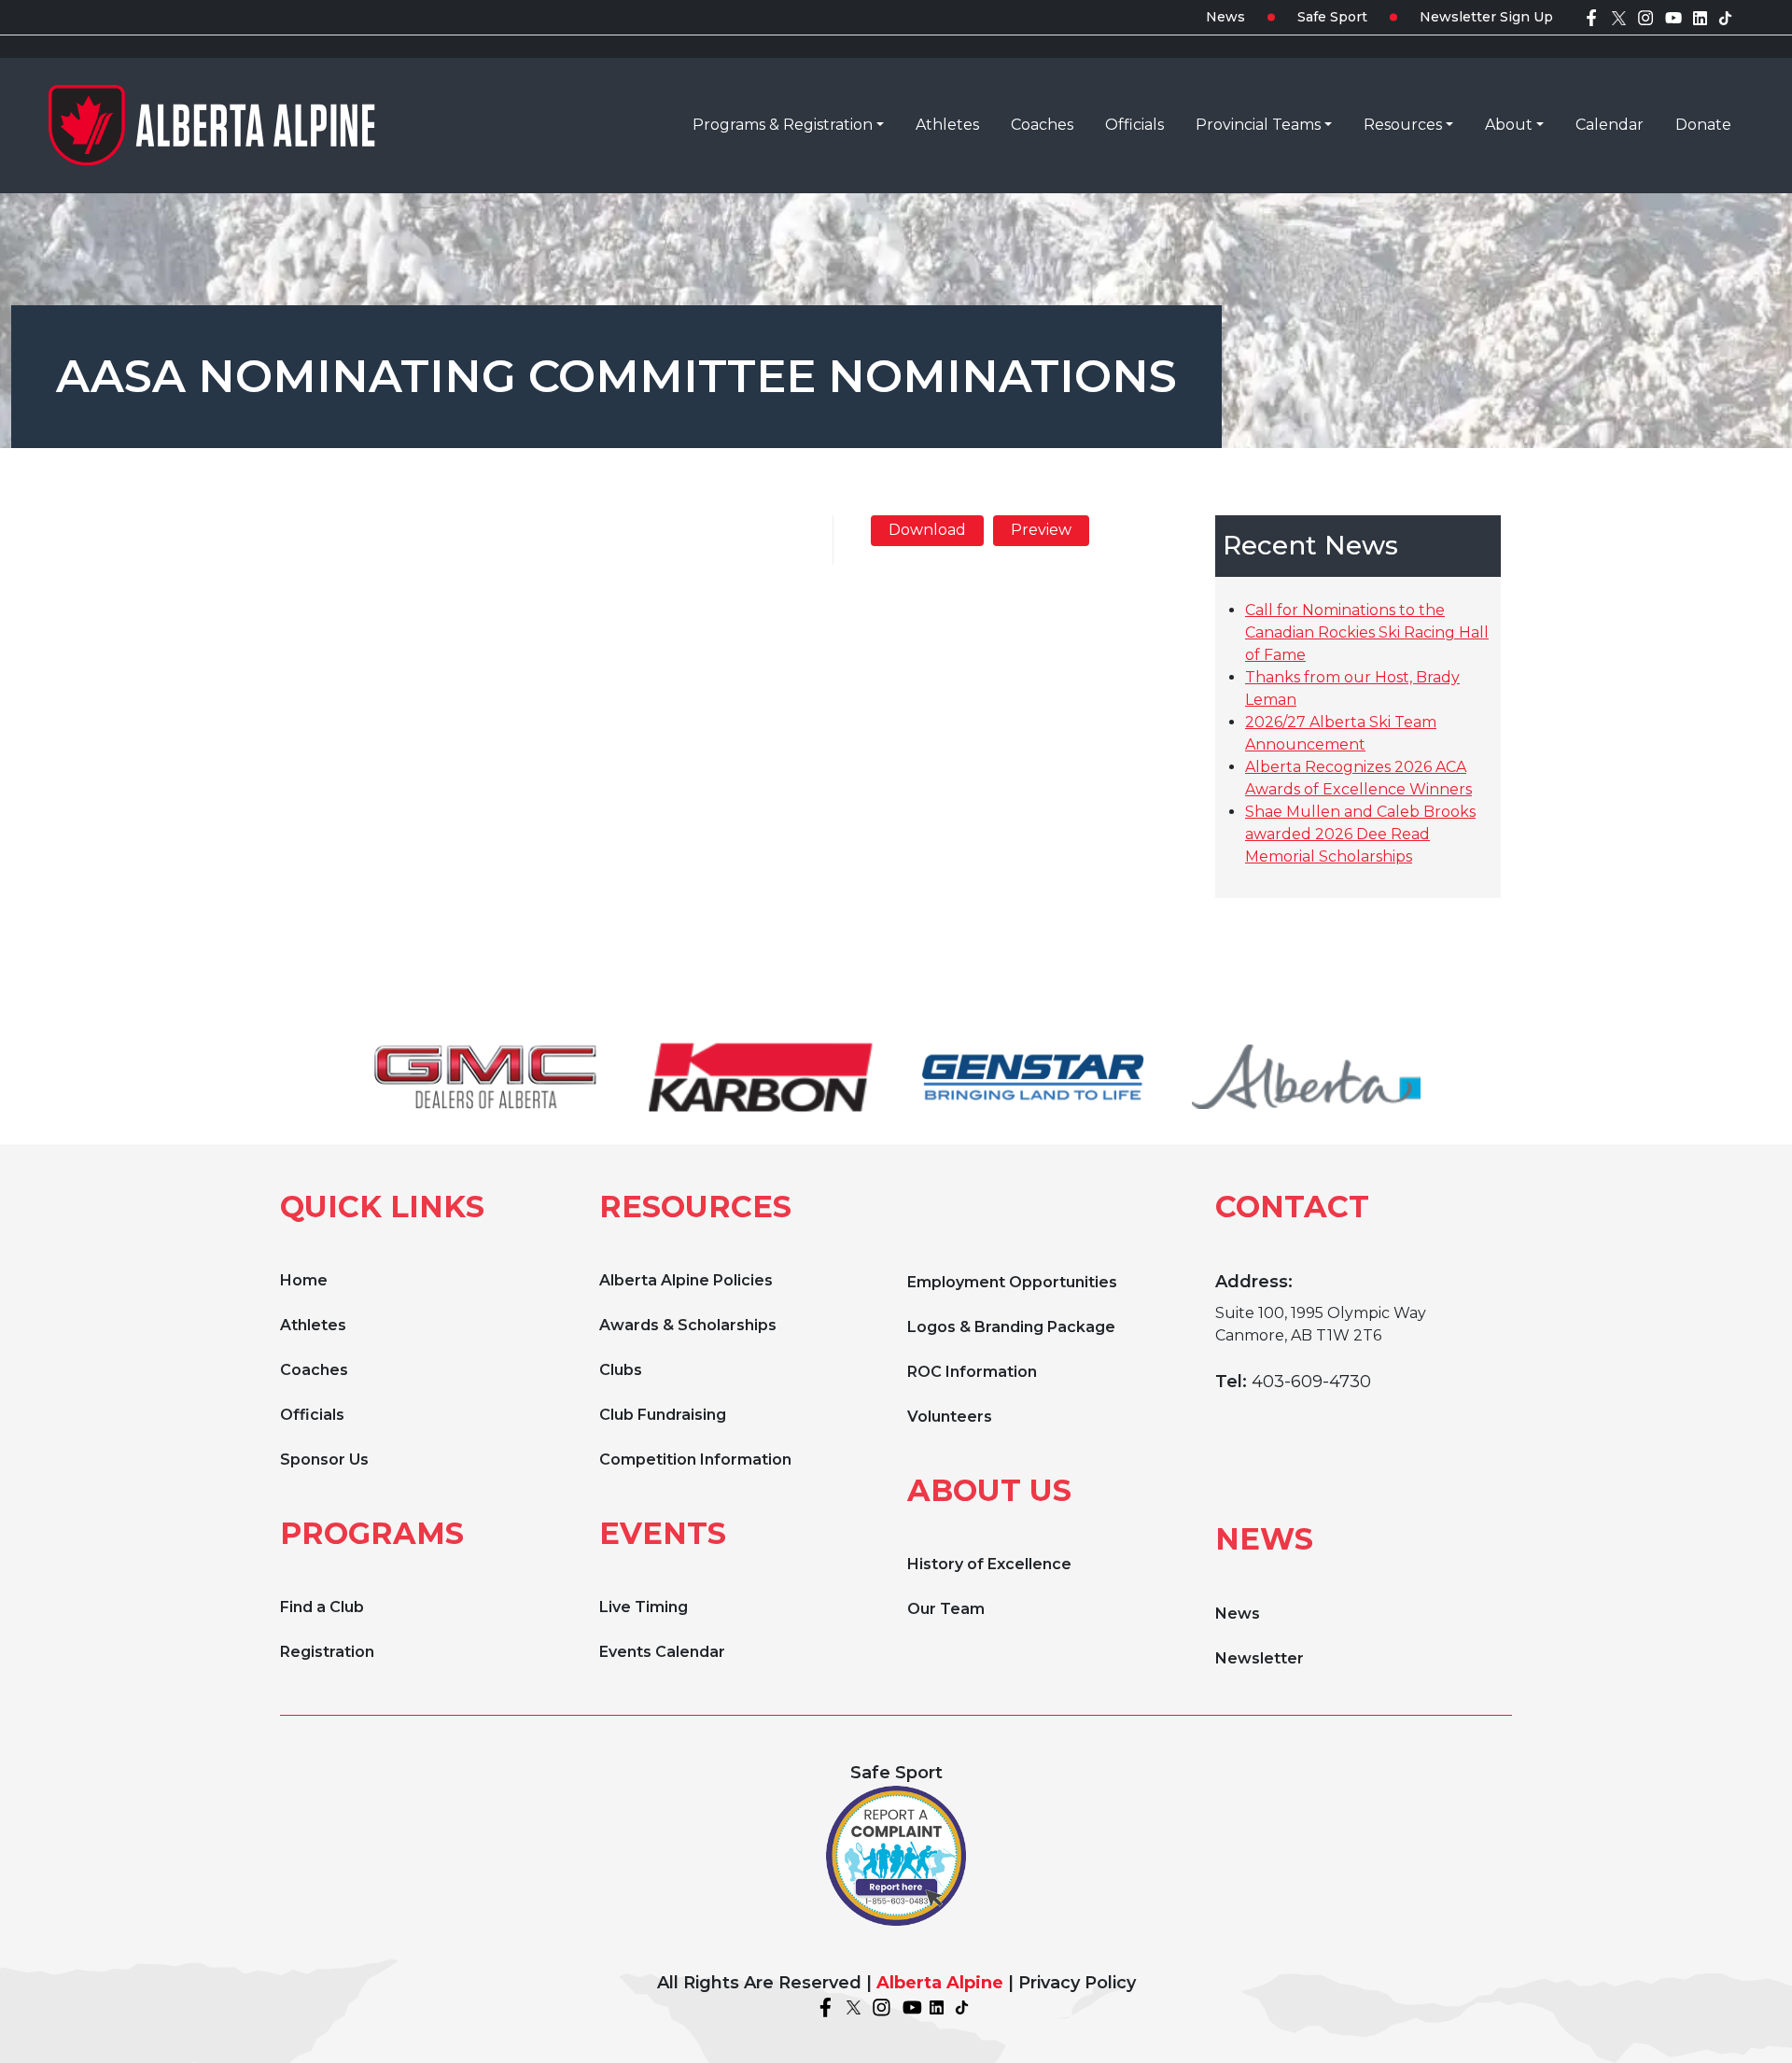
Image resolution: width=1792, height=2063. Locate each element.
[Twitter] (1619, 17)
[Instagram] (1645, 17)
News (1225, 17)
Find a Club (322, 1607)
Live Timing (644, 1607)
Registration (327, 1652)
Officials (312, 1415)
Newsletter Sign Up (1486, 17)
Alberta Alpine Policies (686, 1280)
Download (927, 530)
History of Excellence (989, 1564)
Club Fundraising (663, 1415)
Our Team (946, 1609)
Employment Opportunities (1012, 1282)
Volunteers (950, 1417)
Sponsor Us (324, 1460)
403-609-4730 (1311, 1382)
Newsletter (1260, 1658)
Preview (1041, 530)
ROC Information (972, 1372)
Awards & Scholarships (688, 1325)
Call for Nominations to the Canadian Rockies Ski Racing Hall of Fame (1367, 632)
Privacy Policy (1077, 1983)
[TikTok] (1725, 17)
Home (304, 1280)
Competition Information (695, 1460)
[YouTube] (1673, 17)
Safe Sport (1332, 17)
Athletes (313, 1325)
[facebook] (1591, 17)
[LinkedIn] (1700, 17)
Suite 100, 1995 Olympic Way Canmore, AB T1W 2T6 (1321, 1324)
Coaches (314, 1370)
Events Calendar (662, 1652)
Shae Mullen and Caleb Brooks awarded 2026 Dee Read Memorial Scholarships (1360, 834)
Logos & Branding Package (1011, 1327)
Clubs (621, 1370)
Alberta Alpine (940, 1983)
